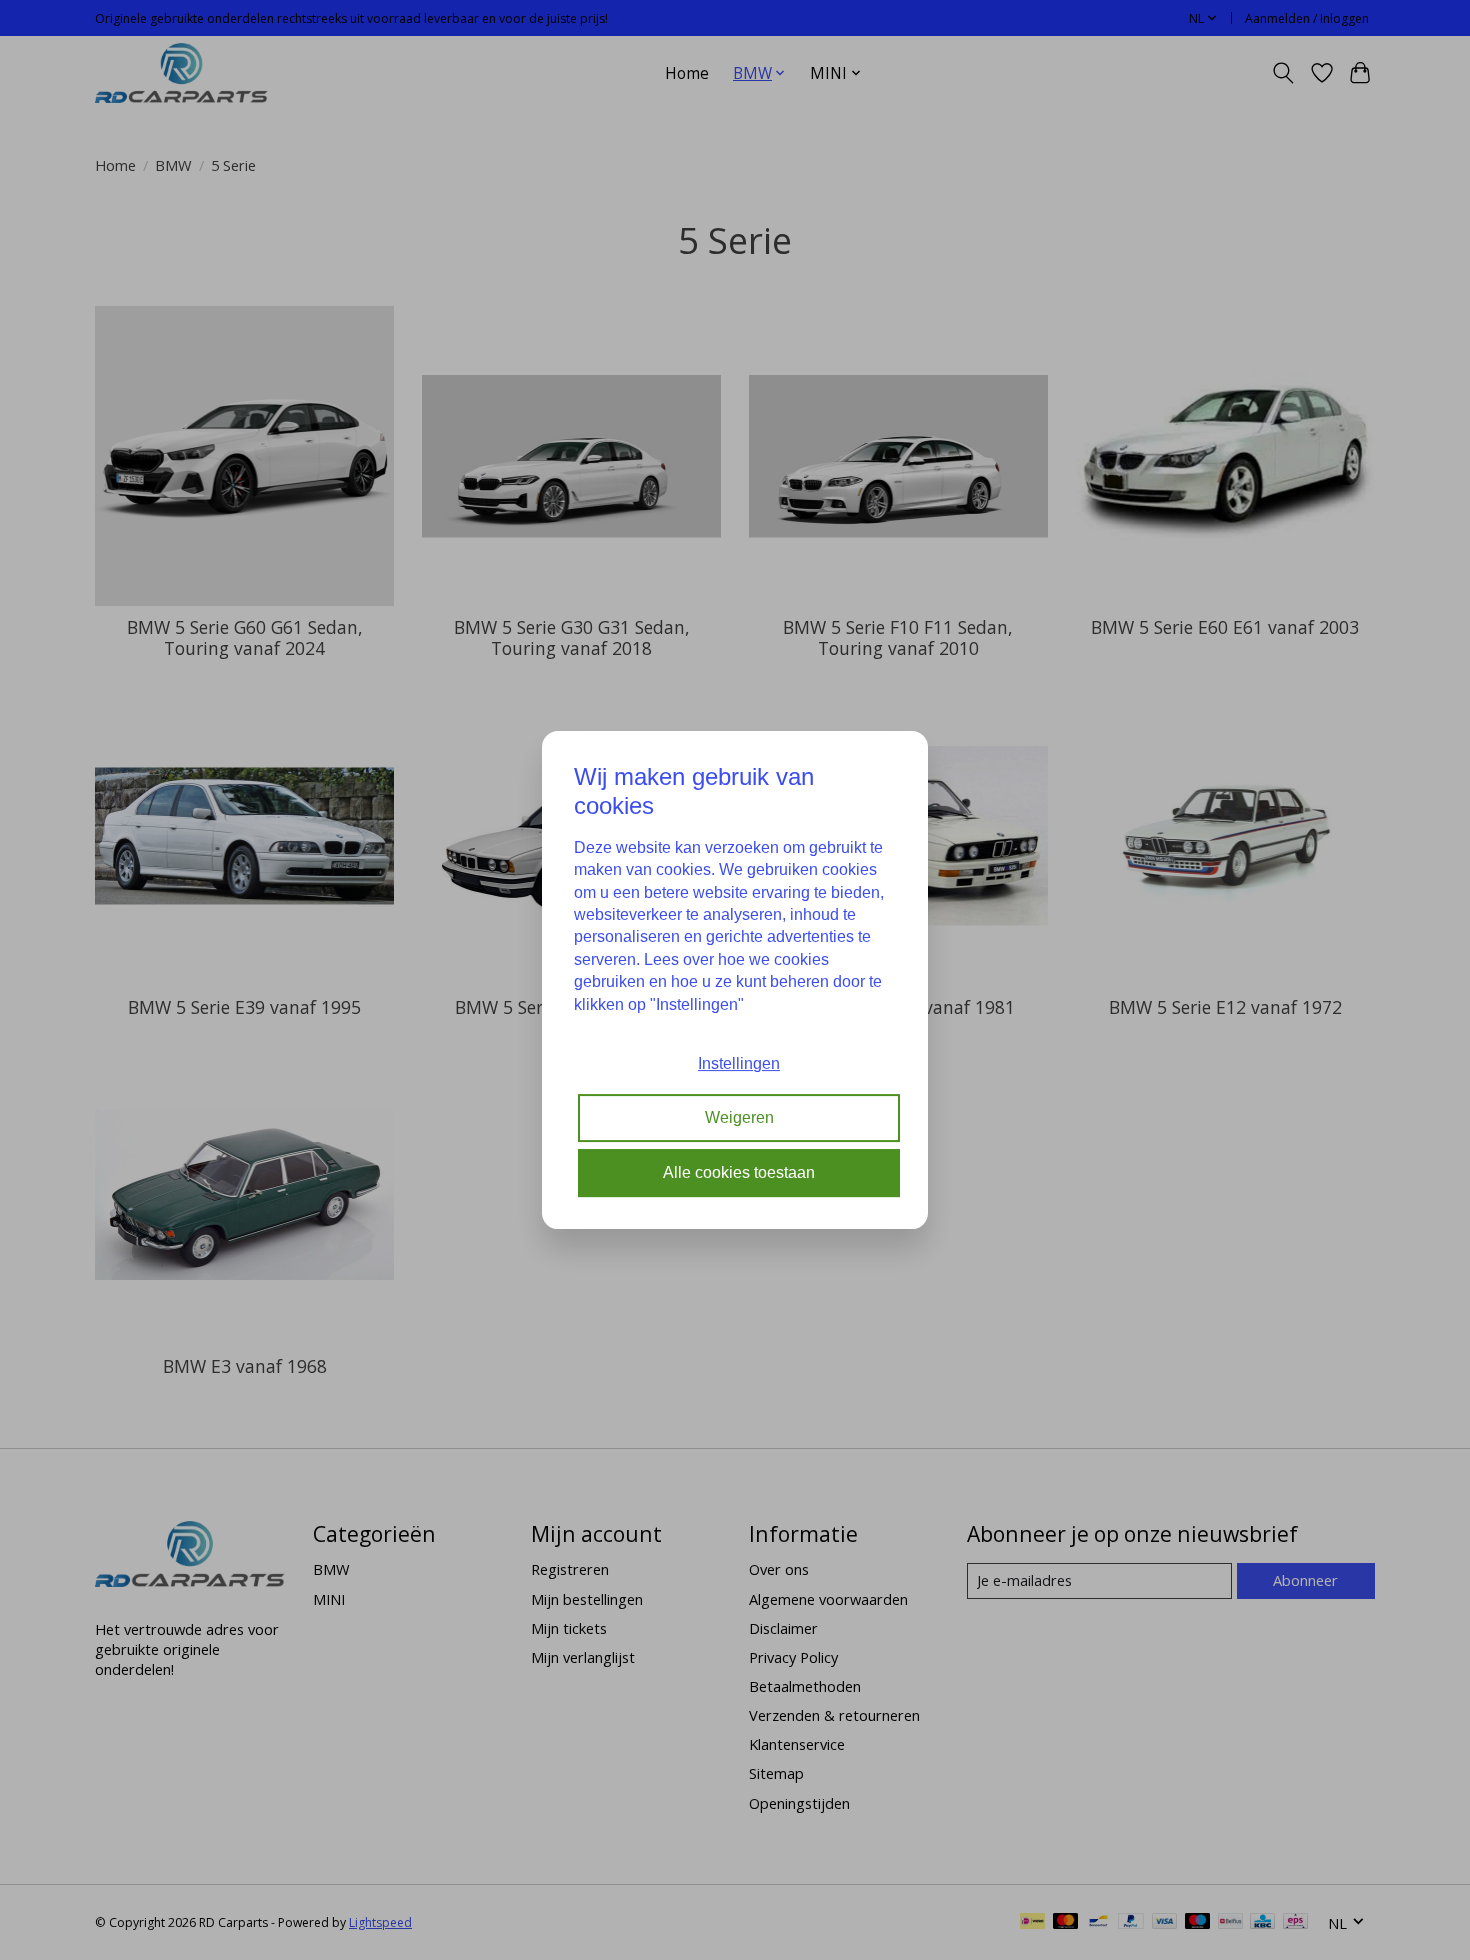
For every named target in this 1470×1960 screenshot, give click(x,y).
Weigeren (739, 1118)
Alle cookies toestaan (739, 1172)
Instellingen (739, 1063)
